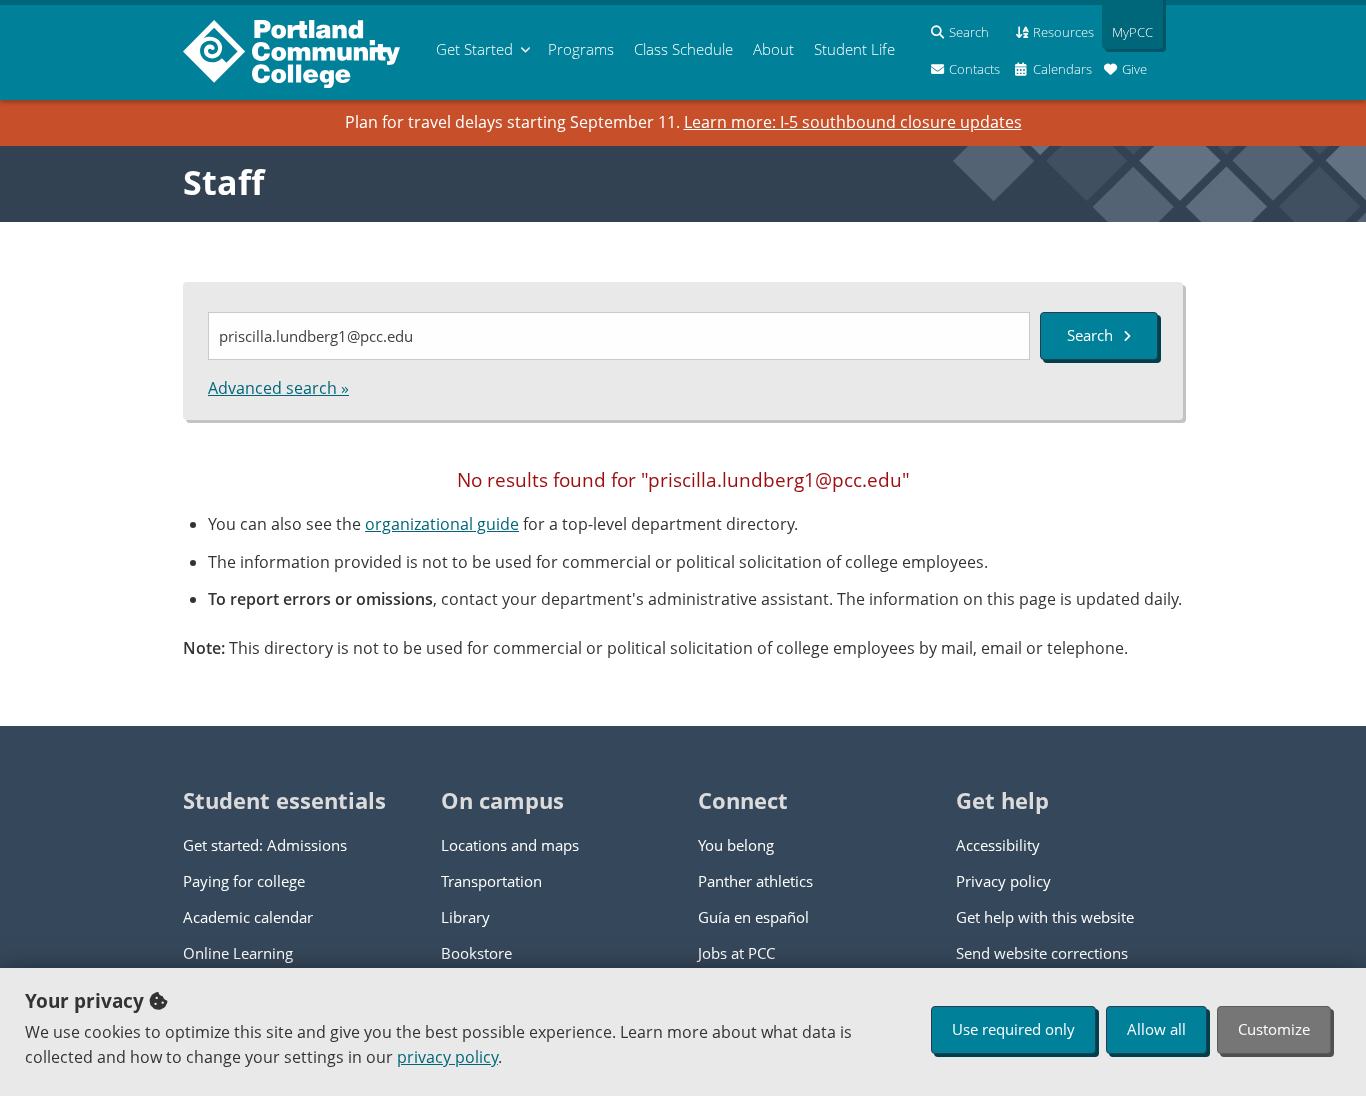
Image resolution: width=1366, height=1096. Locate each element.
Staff (223, 182)
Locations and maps (510, 845)
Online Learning (238, 953)
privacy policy (447, 1057)
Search (1090, 335)
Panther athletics (755, 881)
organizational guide (442, 524)
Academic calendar (248, 917)
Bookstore (476, 953)
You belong (736, 845)
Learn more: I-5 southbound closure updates (853, 122)
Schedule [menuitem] (683, 49)
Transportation (491, 881)
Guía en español (753, 917)
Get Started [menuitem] (474, 49)
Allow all (1156, 1029)
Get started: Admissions (265, 845)
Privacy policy (1003, 881)
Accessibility (998, 845)
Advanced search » (278, 388)
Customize (1274, 1029)
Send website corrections (1042, 953)
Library (465, 917)
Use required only (1013, 1029)
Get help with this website (1045, 917)
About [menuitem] (773, 49)
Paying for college (244, 881)
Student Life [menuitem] (854, 49)
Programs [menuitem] (581, 49)
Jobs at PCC (736, 953)
